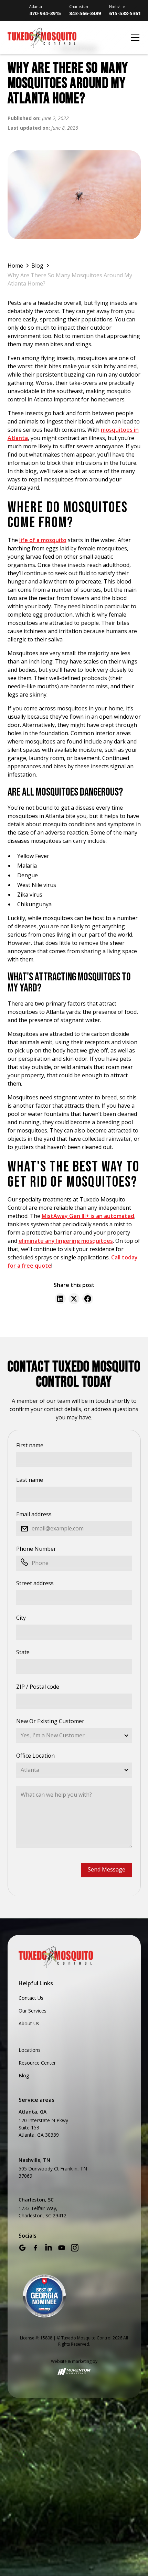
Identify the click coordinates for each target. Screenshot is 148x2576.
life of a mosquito (43, 540)
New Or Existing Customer (50, 1721)
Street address (35, 1583)
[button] (134, 38)
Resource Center (37, 2063)
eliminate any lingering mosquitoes (66, 1241)
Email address (34, 1514)
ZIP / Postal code (38, 1687)
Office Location (35, 1756)
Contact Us (31, 1998)
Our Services (33, 2011)
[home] (67, 38)
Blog (24, 2075)
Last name (30, 1480)
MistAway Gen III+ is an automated (88, 1216)
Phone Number (36, 1549)
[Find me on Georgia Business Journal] (44, 2296)
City (21, 1618)
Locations (30, 2050)
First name (30, 1445)
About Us (29, 2023)
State (23, 1652)
